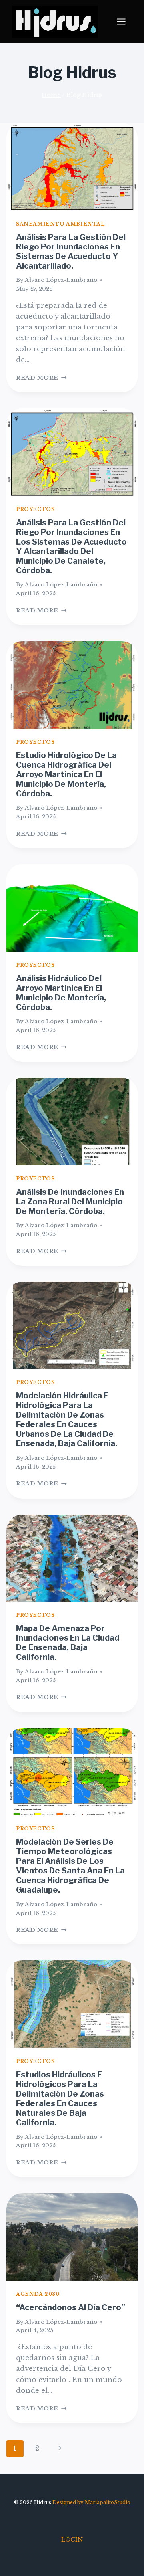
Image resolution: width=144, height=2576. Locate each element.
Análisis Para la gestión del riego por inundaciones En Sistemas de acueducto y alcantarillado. (71, 251)
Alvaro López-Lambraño (61, 280)
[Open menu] (125, 22)
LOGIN (72, 2540)
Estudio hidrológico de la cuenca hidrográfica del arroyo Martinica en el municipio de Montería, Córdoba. (66, 774)
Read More (41, 378)
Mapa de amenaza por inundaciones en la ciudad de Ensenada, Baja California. (68, 1643)
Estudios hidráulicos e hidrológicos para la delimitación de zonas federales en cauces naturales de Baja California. (60, 2099)
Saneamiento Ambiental (61, 224)
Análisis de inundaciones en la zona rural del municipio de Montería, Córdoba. (70, 1202)
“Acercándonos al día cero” (71, 2307)
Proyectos (35, 509)
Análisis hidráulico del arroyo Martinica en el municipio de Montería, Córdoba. (61, 993)
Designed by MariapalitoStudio (91, 2502)
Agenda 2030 (38, 2294)
